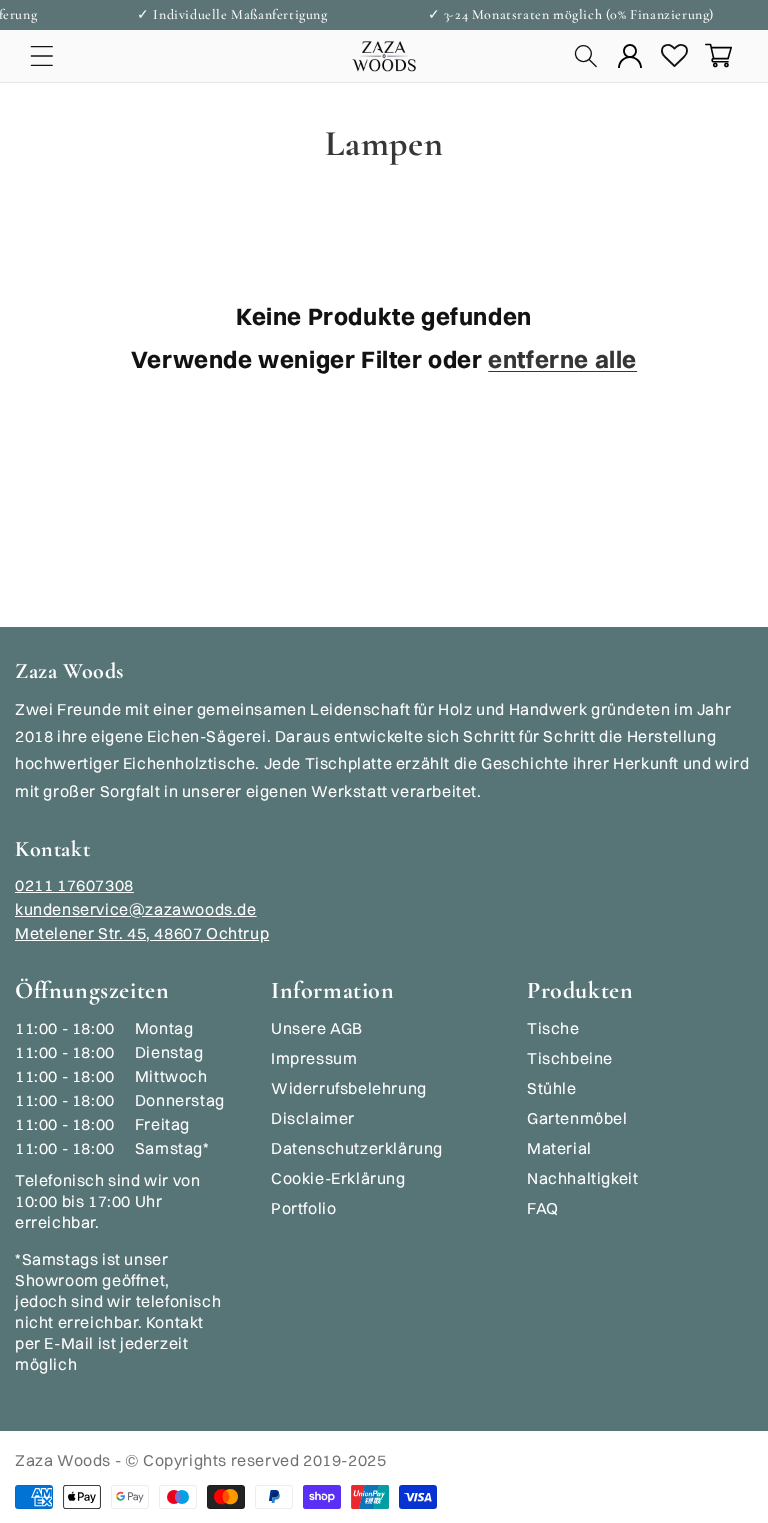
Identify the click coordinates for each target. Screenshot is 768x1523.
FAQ (543, 1208)
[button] (42, 55)
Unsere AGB (317, 1028)
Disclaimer (313, 1118)
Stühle (552, 1088)
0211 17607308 (74, 885)
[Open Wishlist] (674, 55)
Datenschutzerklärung (357, 1148)
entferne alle (562, 359)
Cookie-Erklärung (338, 1178)
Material (559, 1148)
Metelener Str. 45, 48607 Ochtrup (142, 933)
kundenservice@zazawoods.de (136, 909)
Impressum (314, 1058)
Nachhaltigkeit (582, 1178)
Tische (553, 1028)
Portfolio (303, 1208)
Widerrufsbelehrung (349, 1088)
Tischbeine (570, 1058)
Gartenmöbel (577, 1118)
